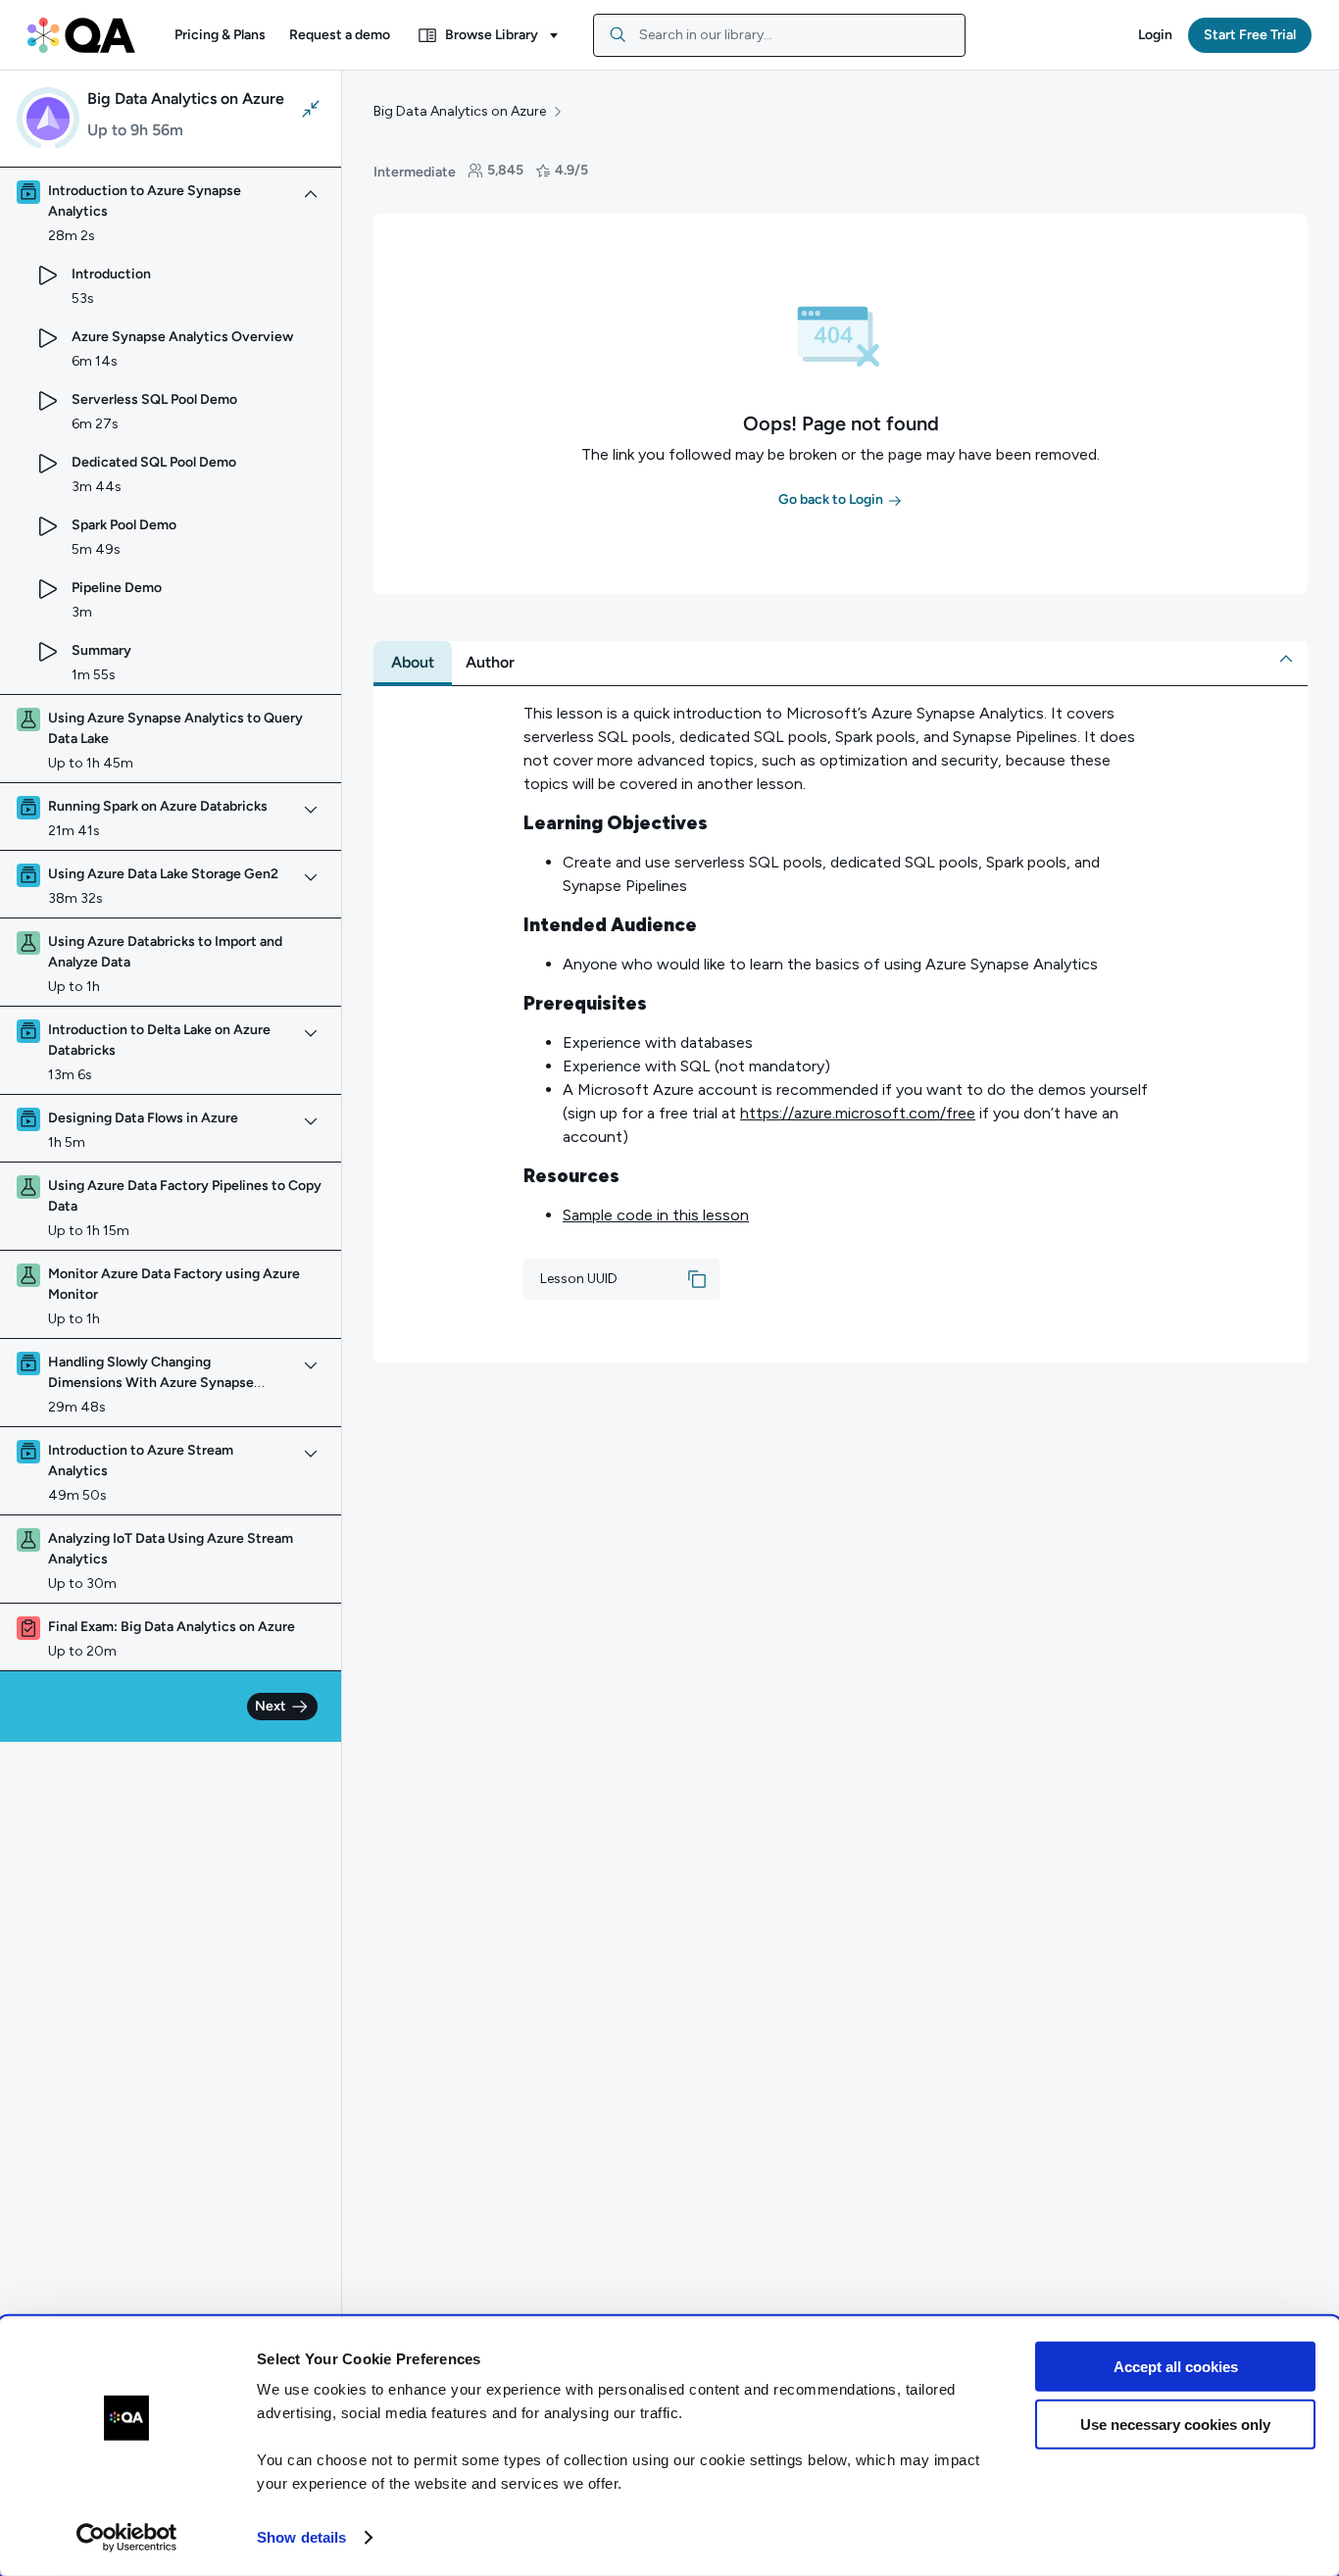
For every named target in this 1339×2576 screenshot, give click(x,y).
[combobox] (779, 35)
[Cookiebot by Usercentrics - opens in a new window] (127, 2538)
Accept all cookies (1176, 2367)
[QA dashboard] (81, 35)
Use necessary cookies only (1175, 2424)
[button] (220, 35)
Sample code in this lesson (656, 1215)
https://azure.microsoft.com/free (858, 1113)
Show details (301, 2537)
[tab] (413, 663)
